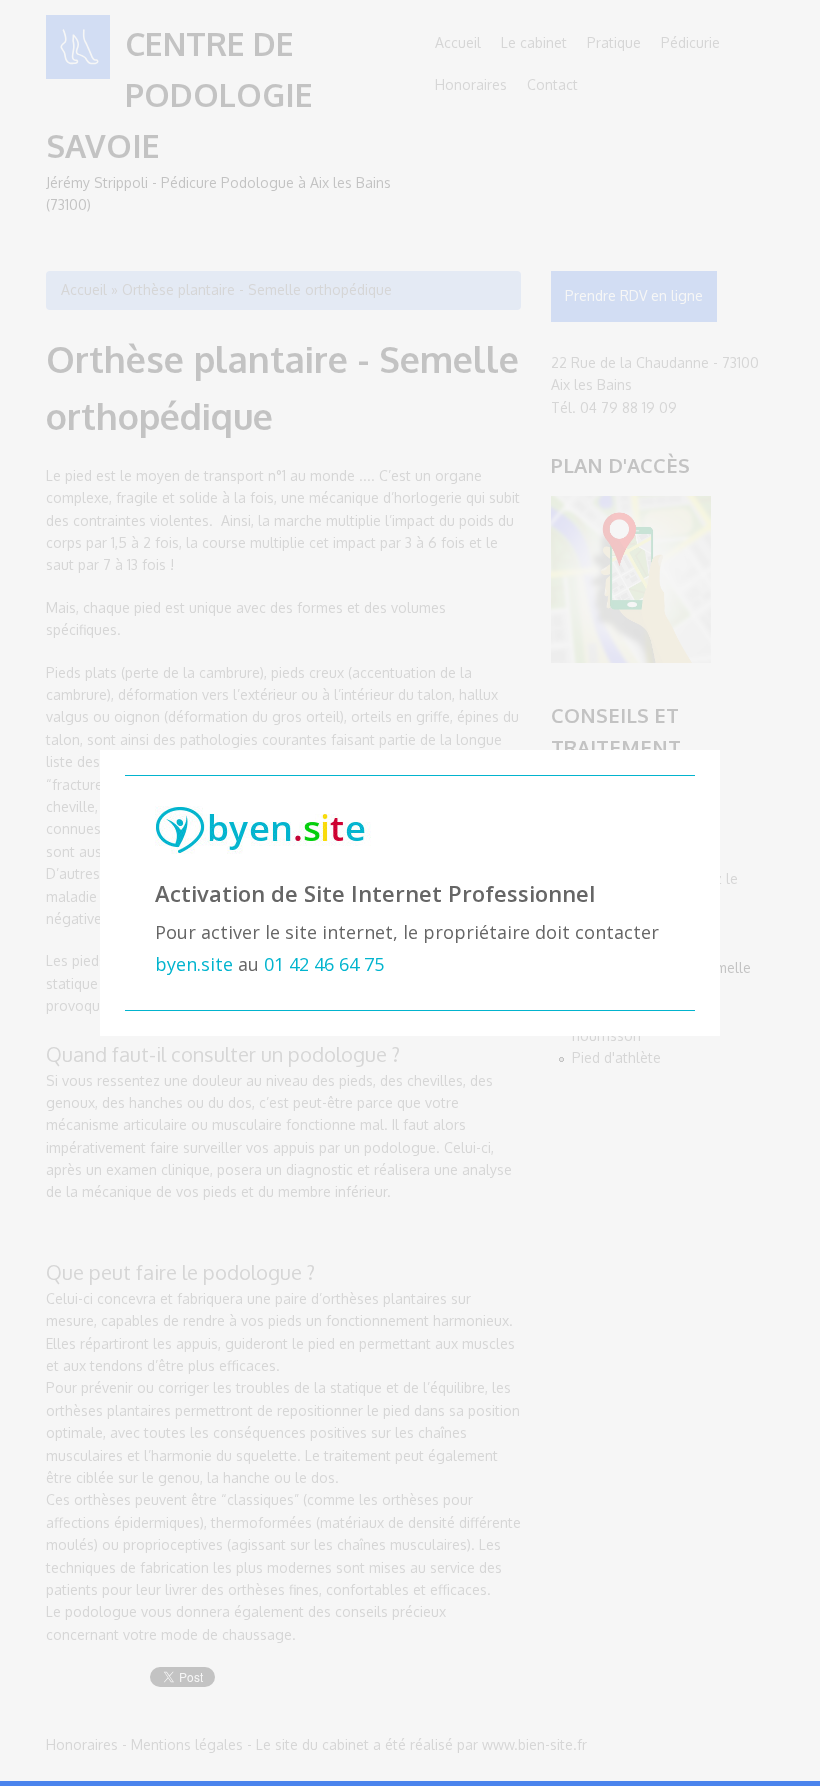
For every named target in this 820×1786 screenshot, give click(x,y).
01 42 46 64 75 (324, 964)
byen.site (194, 964)
